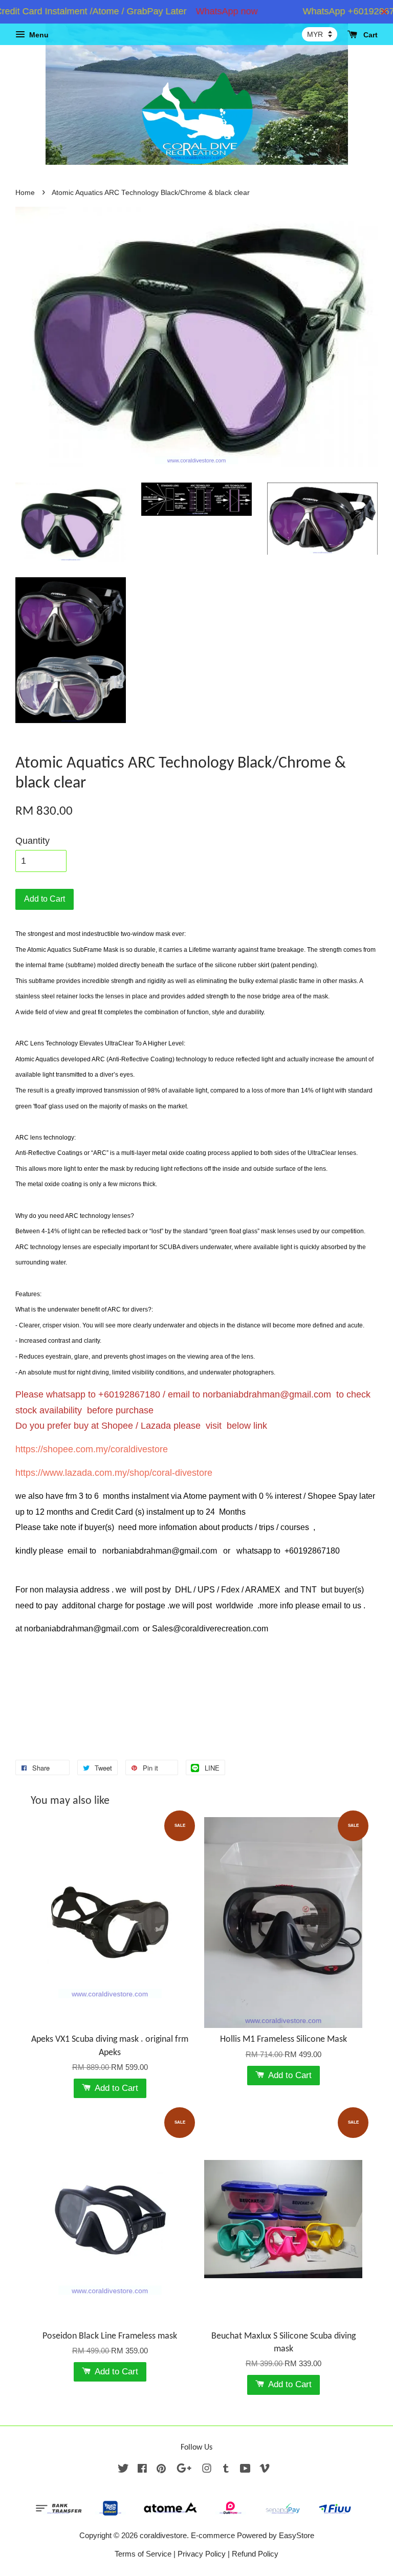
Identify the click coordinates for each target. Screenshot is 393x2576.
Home (25, 193)
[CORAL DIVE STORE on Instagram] (207, 2470)
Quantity (32, 841)
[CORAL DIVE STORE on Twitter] (123, 2470)
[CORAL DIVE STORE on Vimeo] (265, 2470)
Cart (369, 35)
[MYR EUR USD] (320, 34)
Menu (38, 35)
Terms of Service (143, 2554)
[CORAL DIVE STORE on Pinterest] (161, 2470)
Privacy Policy (202, 2554)
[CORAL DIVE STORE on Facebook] (142, 2470)
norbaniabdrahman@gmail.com (267, 1394)
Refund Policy (255, 2554)
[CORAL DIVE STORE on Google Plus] (184, 2470)
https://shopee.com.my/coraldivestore (92, 1449)
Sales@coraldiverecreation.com (210, 1629)
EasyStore (297, 2535)
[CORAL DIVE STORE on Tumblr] (226, 2470)
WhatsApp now (204, 11)
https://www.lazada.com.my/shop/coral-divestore (114, 1473)
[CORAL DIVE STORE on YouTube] (245, 2470)
